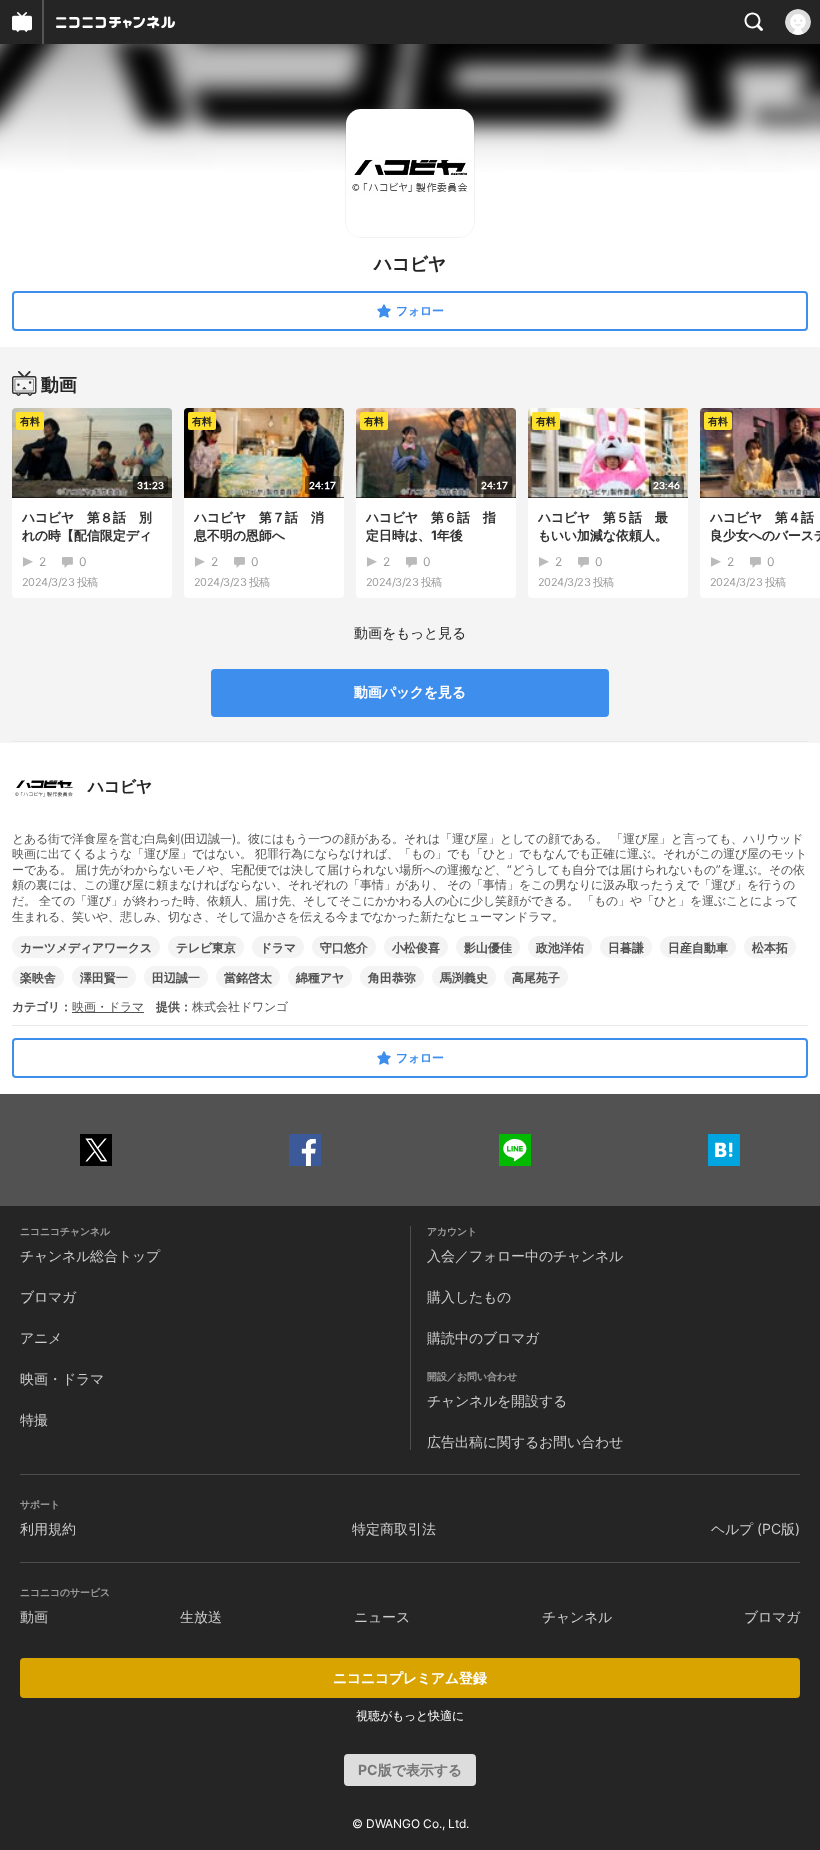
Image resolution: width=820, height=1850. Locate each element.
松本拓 (770, 947)
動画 (34, 1616)
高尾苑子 (536, 977)
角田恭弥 (392, 977)
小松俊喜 (416, 947)
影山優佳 (488, 947)
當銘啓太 (248, 977)
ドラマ (278, 947)
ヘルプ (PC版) (755, 1528)
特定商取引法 (394, 1528)
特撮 (34, 1419)
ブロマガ (48, 1296)
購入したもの (469, 1296)
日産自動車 (698, 947)
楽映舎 (38, 977)
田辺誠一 (176, 977)
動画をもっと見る (410, 632)
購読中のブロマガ (483, 1337)
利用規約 (48, 1528)
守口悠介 (344, 947)
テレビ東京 (206, 947)
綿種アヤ (320, 977)
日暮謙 (626, 947)
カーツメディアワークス (86, 947)
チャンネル (577, 1616)
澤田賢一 (104, 977)
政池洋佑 (560, 947)
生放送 (201, 1616)
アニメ (41, 1337)
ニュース (382, 1616)
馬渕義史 (464, 977)
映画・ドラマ (108, 1006)
